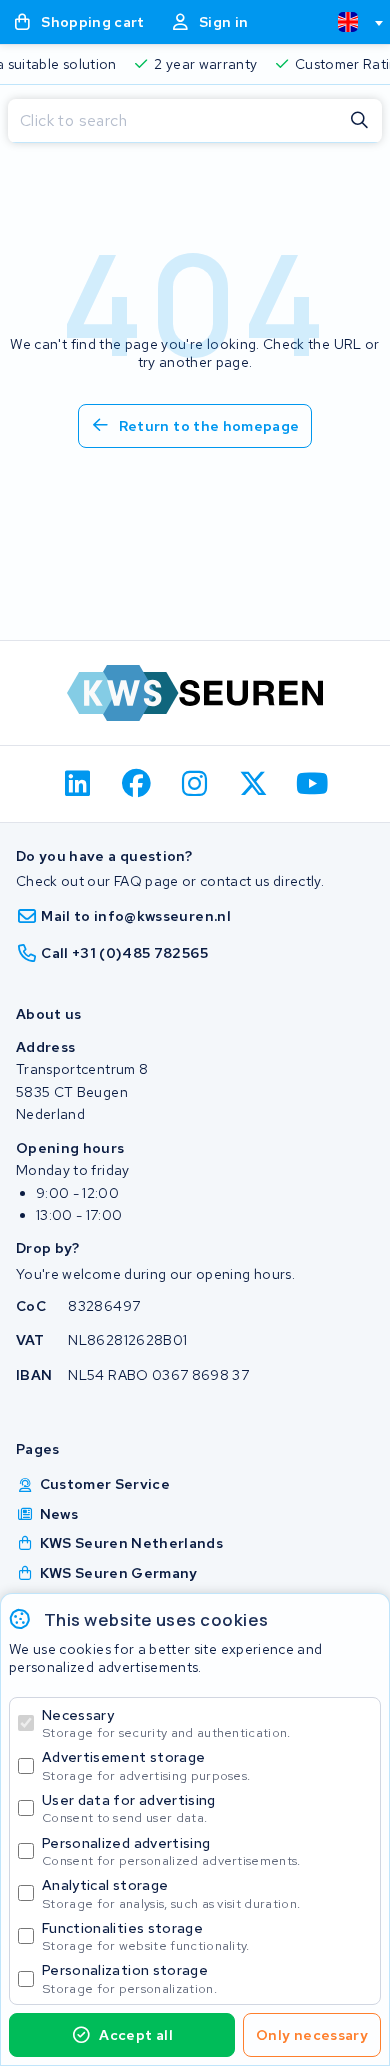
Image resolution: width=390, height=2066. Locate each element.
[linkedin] (78, 784)
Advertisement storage (146, 1765)
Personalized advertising (171, 1851)
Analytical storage (171, 1893)
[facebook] (136, 784)
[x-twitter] (253, 784)
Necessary (166, 1723)
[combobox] (352, 22)
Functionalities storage (146, 1936)
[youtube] (312, 784)
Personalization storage (129, 1978)
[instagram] (195, 784)
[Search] (360, 121)
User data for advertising (129, 1808)
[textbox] (348, 22)
